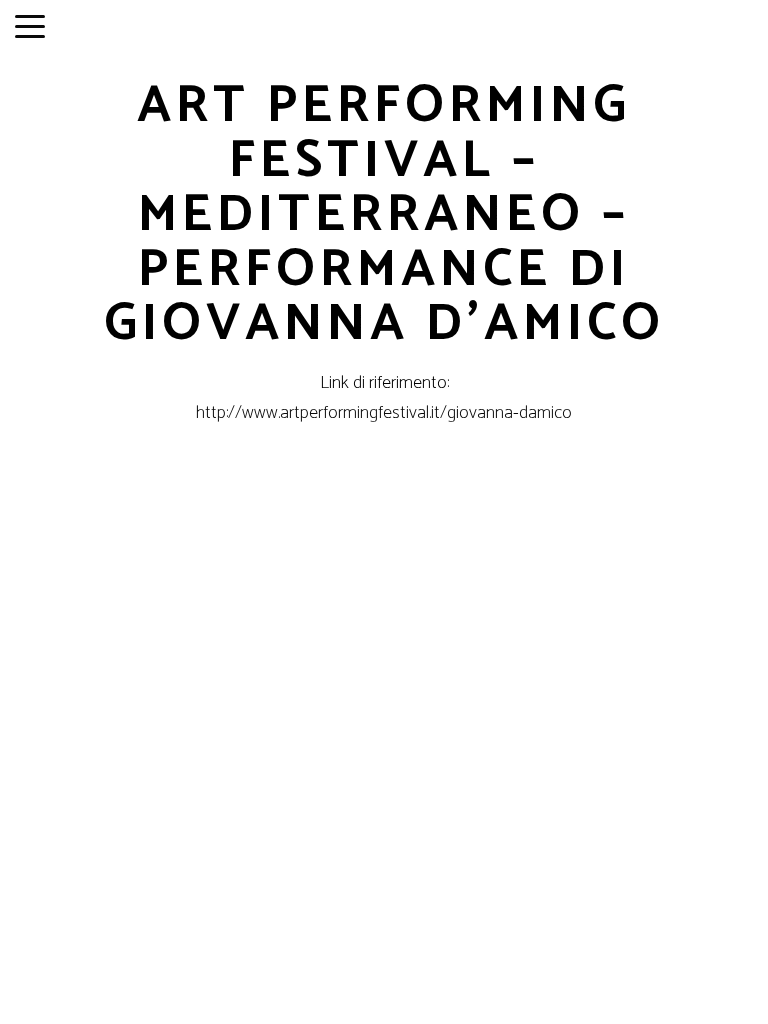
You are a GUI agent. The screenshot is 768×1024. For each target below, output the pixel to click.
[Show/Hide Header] (30, 28)
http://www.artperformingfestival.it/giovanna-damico (384, 413)
